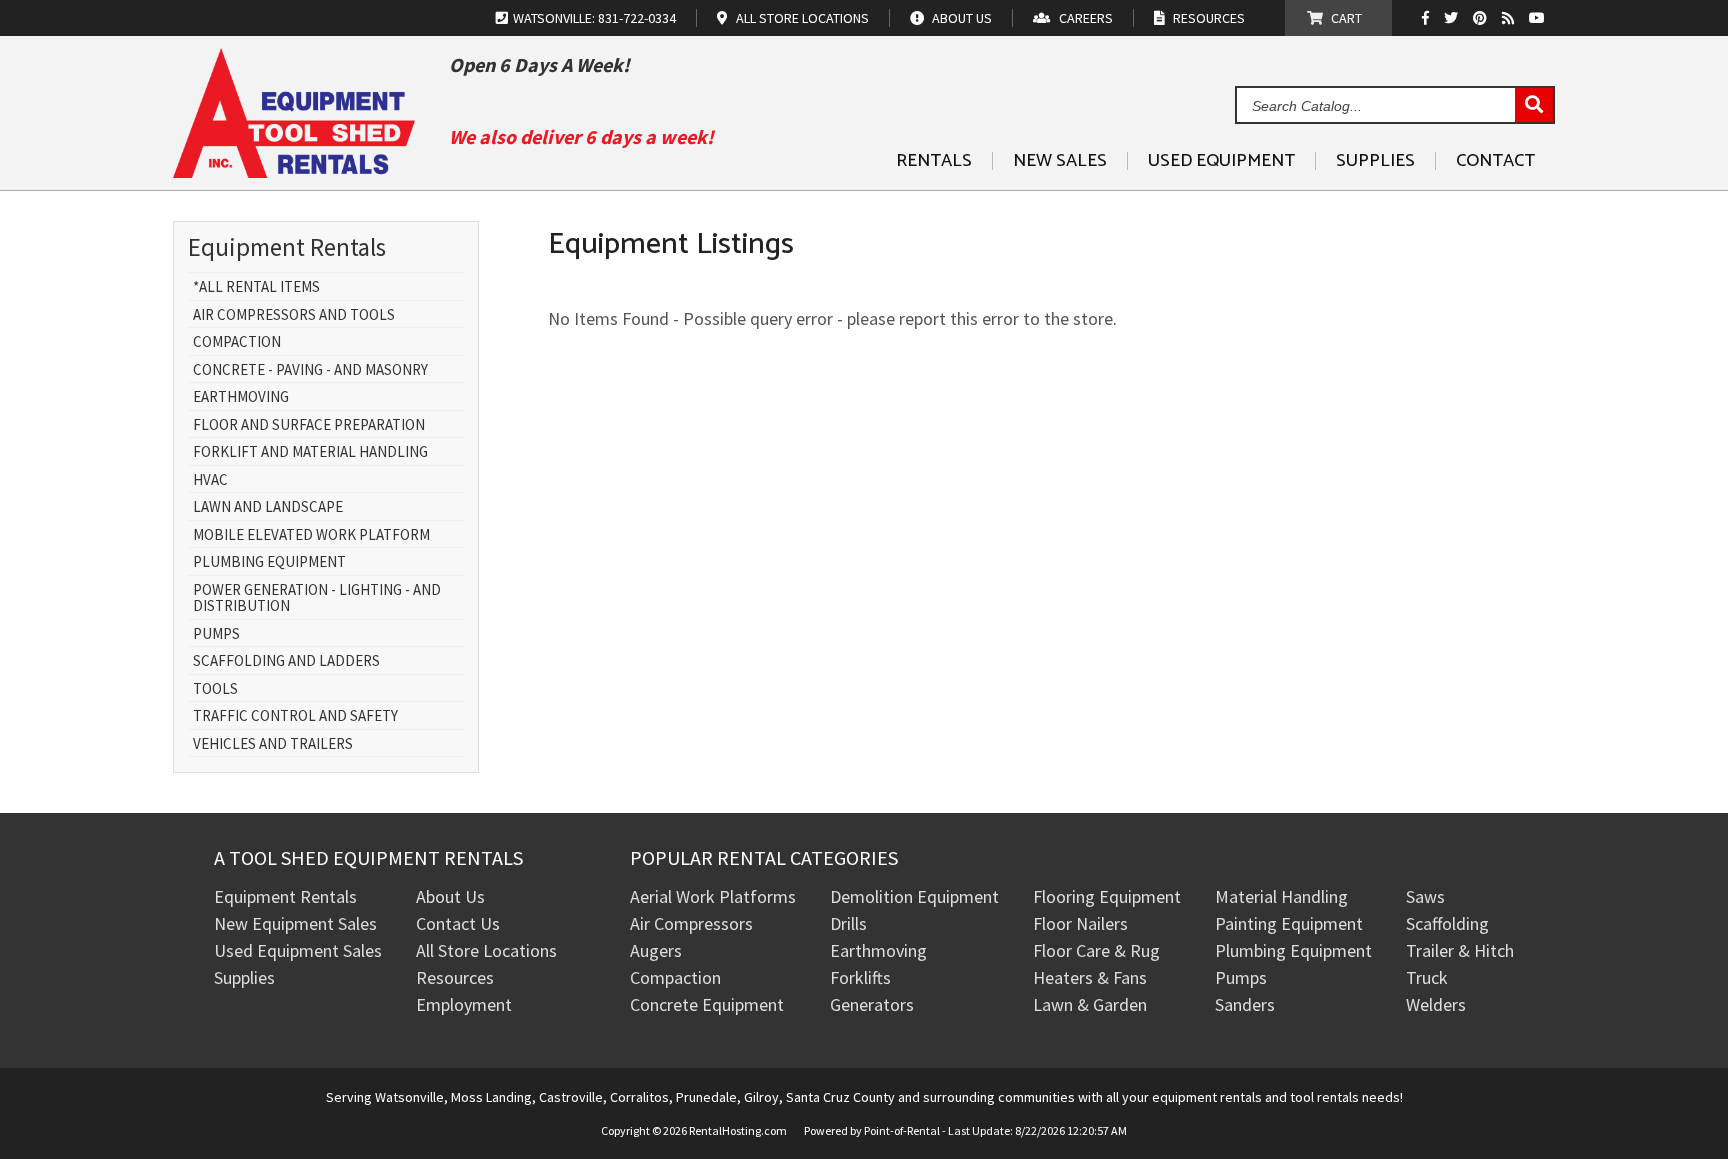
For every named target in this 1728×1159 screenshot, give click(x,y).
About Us (450, 896)
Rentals (934, 161)
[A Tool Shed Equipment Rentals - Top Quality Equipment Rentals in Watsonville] (294, 170)
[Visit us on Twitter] (1453, 18)
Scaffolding (1447, 923)
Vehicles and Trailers (273, 744)
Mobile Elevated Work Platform (311, 535)
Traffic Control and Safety (295, 716)
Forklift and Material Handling (310, 452)
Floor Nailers (1080, 923)
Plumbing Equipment (269, 562)
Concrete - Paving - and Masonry (310, 370)
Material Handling (1281, 896)
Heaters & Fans (1090, 977)
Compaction (237, 342)
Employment (464, 1004)
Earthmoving (241, 397)
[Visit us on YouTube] (1539, 18)
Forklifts (860, 977)
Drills (848, 923)
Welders (1436, 1004)
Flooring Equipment (1107, 896)
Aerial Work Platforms (713, 896)
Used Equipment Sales (298, 950)
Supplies (1375, 161)
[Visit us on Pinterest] (1482, 18)
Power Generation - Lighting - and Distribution (317, 598)
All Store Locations (486, 950)
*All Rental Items (256, 287)
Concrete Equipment (707, 1004)
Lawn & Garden (1090, 1004)
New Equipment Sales (295, 923)
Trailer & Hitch (1460, 950)
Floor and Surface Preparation (309, 425)
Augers (656, 950)
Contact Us (458, 923)
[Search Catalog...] (1534, 106)
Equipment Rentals (285, 896)
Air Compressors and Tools (294, 315)
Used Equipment (1221, 161)
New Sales (1060, 161)
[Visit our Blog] (1510, 18)
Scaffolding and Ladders (286, 661)
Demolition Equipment (914, 896)
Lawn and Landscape (268, 507)
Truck (1427, 977)
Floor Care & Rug (1096, 950)
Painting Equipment (1289, 923)
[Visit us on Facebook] (1430, 18)
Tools (215, 689)
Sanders (1245, 1004)
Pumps (216, 634)
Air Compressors (691, 923)
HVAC (210, 480)
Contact (1495, 161)
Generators (872, 1004)
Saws (1425, 896)
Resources (455, 977)
